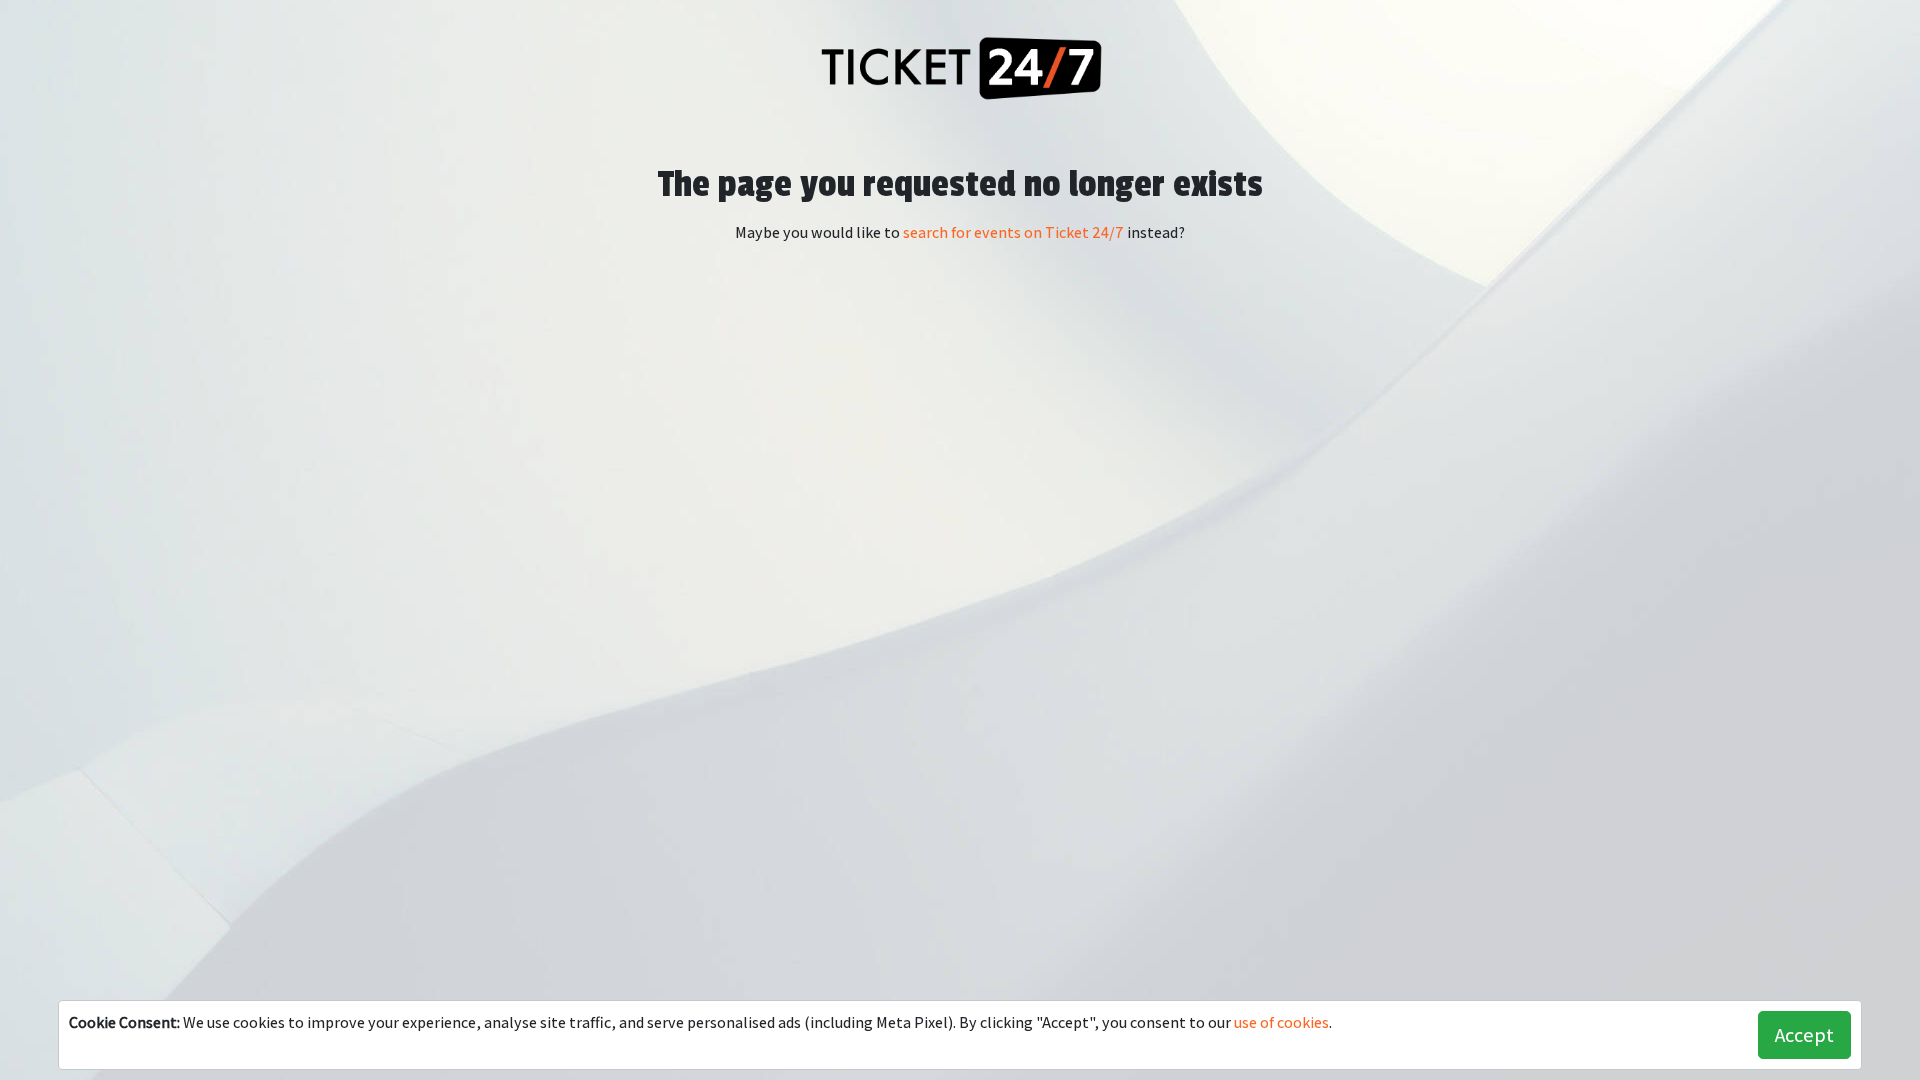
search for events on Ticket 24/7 (1013, 232)
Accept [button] (1804, 1035)
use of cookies (1281, 1022)
